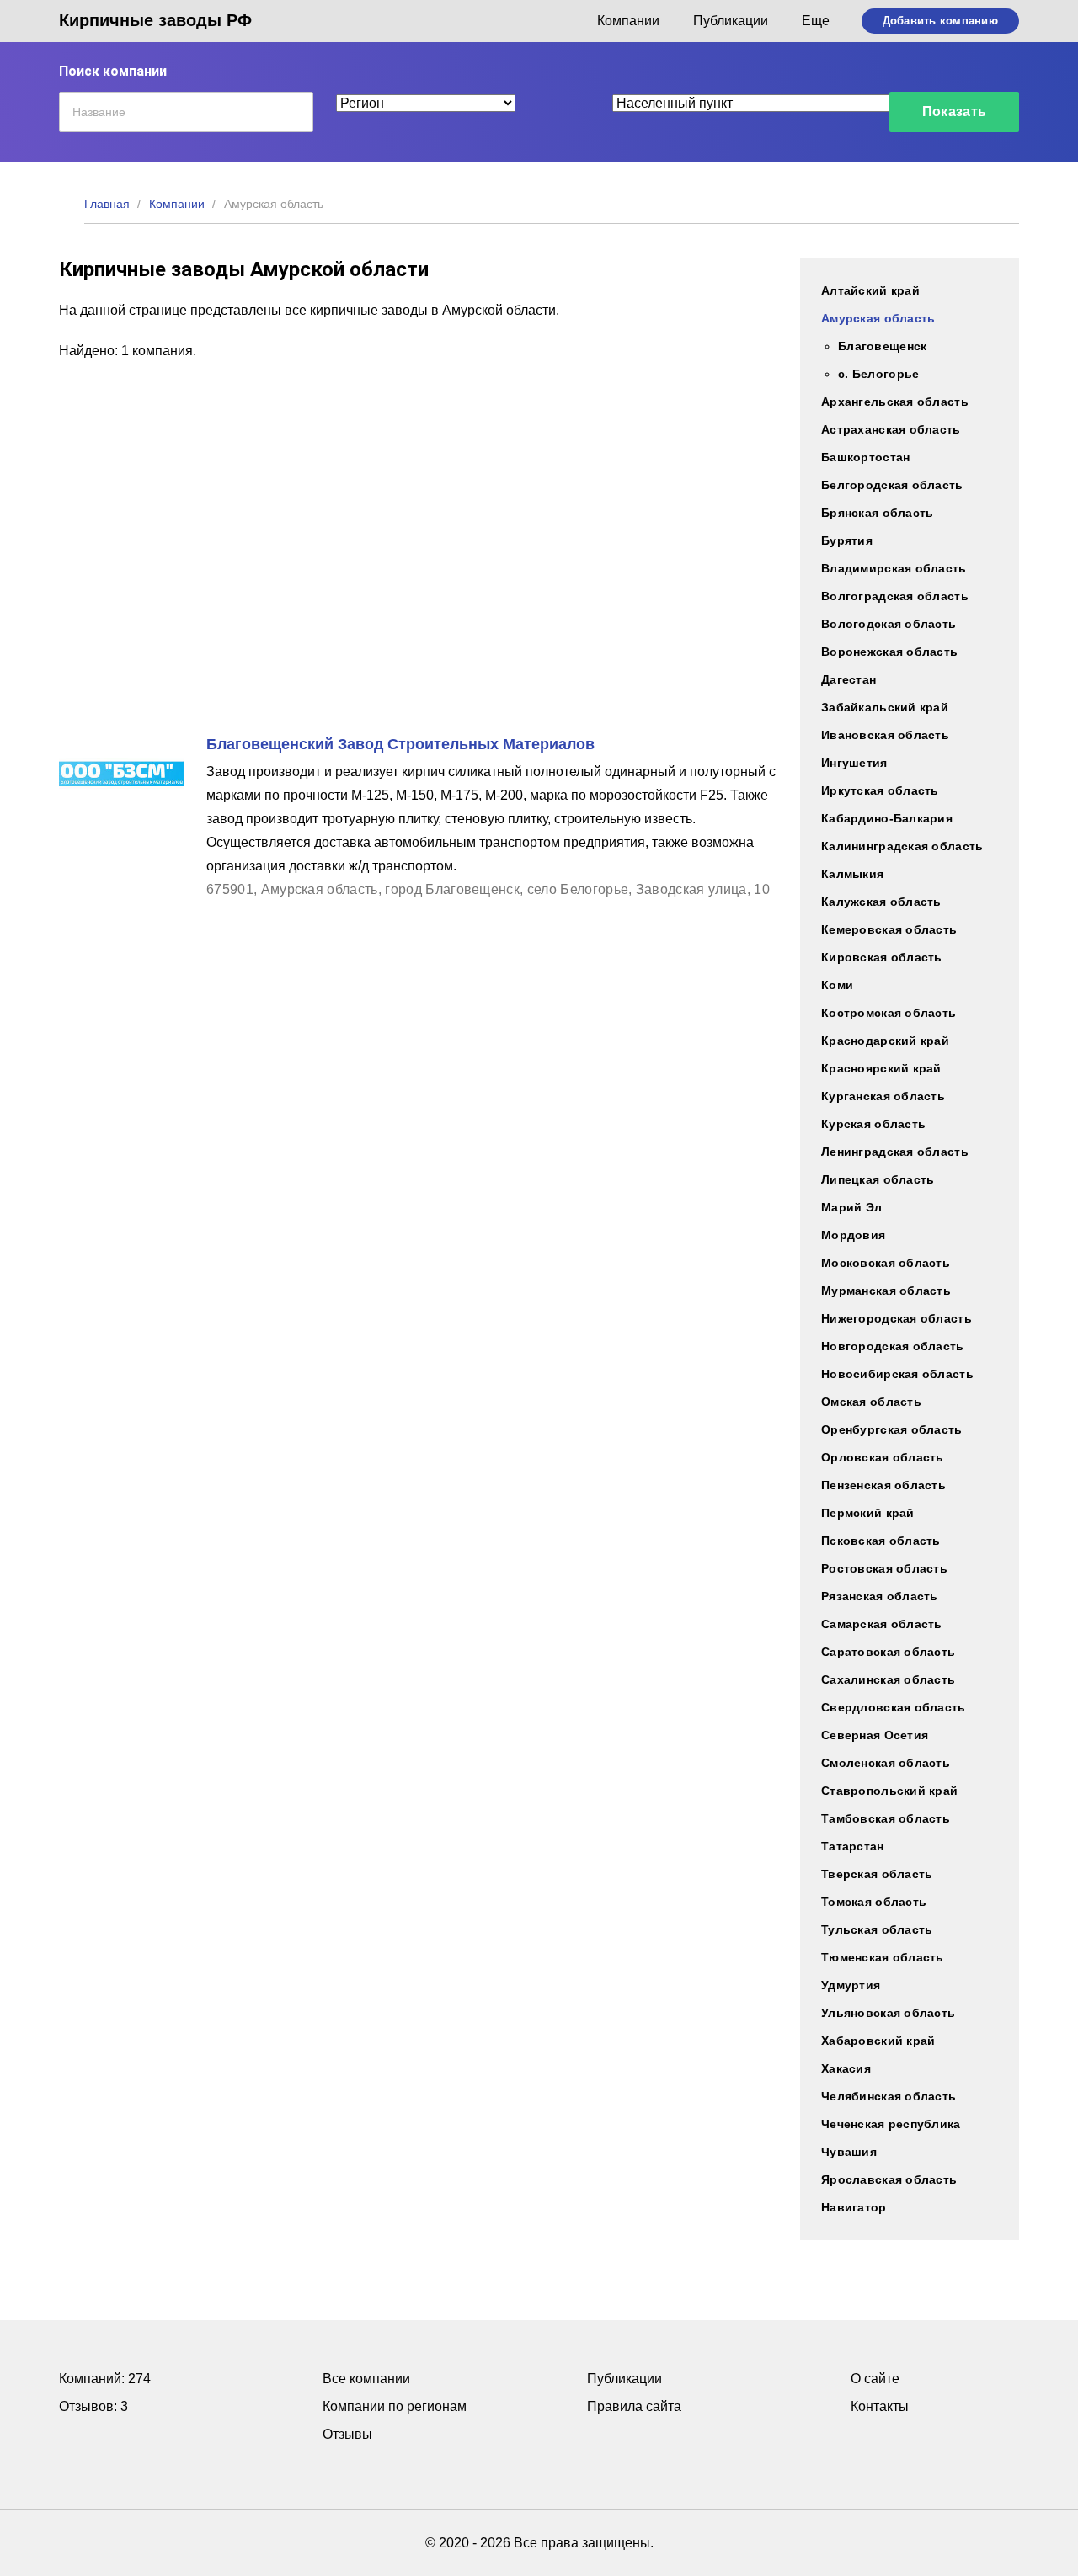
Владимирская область (894, 568)
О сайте (875, 2379)
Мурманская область (886, 1291)
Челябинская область (889, 2096)
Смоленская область (886, 1763)
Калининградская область (902, 846)
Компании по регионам (395, 2406)
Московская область (886, 1263)
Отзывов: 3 (93, 2406)
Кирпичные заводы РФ (155, 20)
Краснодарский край (885, 1041)
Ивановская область (885, 735)
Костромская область (889, 1013)
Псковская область (881, 1541)
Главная (107, 204)
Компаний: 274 (105, 2379)
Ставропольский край (889, 1791)
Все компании (366, 2379)
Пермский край (868, 1513)
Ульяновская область (888, 2013)
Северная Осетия (875, 1735)
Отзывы (347, 2434)
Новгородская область (893, 1346)
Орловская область (883, 1457)
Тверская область (877, 1874)
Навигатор (854, 2207)
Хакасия (846, 2068)
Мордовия (853, 1235)
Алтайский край (870, 290)
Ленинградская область (895, 1152)
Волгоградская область (895, 596)
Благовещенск (882, 346)
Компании (628, 21)
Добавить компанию (940, 21)
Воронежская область (889, 652)
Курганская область (883, 1096)
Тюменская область (883, 1957)
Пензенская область (883, 1485)
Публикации (731, 21)
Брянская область (877, 513)
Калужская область (881, 902)
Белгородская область (892, 485)
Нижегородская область (897, 1318)
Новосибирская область (897, 1374)
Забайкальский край (885, 707)
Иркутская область (880, 790)
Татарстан (853, 1846)
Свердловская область (894, 1707)
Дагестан (849, 679)
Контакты (880, 2406)
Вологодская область (889, 624)
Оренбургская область (892, 1429)
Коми (837, 985)
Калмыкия (852, 874)
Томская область (874, 1902)
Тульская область (877, 1929)
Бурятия (847, 540)
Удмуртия (851, 1985)
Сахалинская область (888, 1679)
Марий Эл (851, 1207)
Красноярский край (881, 1068)
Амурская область (878, 318)
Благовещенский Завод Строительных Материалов (400, 744)
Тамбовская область (886, 1818)
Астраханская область (891, 429)
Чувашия (849, 2152)
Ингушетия (854, 763)
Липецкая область (878, 1179)
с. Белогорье (878, 374)
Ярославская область (889, 2179)
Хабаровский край (878, 2041)
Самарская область (882, 1624)
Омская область (871, 1402)
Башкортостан (865, 457)
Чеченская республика (891, 2124)
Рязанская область (880, 1596)
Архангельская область (895, 402)
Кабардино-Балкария (887, 818)
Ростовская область (884, 1568)
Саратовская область (888, 1652)
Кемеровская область (889, 929)
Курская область (873, 1124)
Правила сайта (634, 2406)
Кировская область (882, 957)
